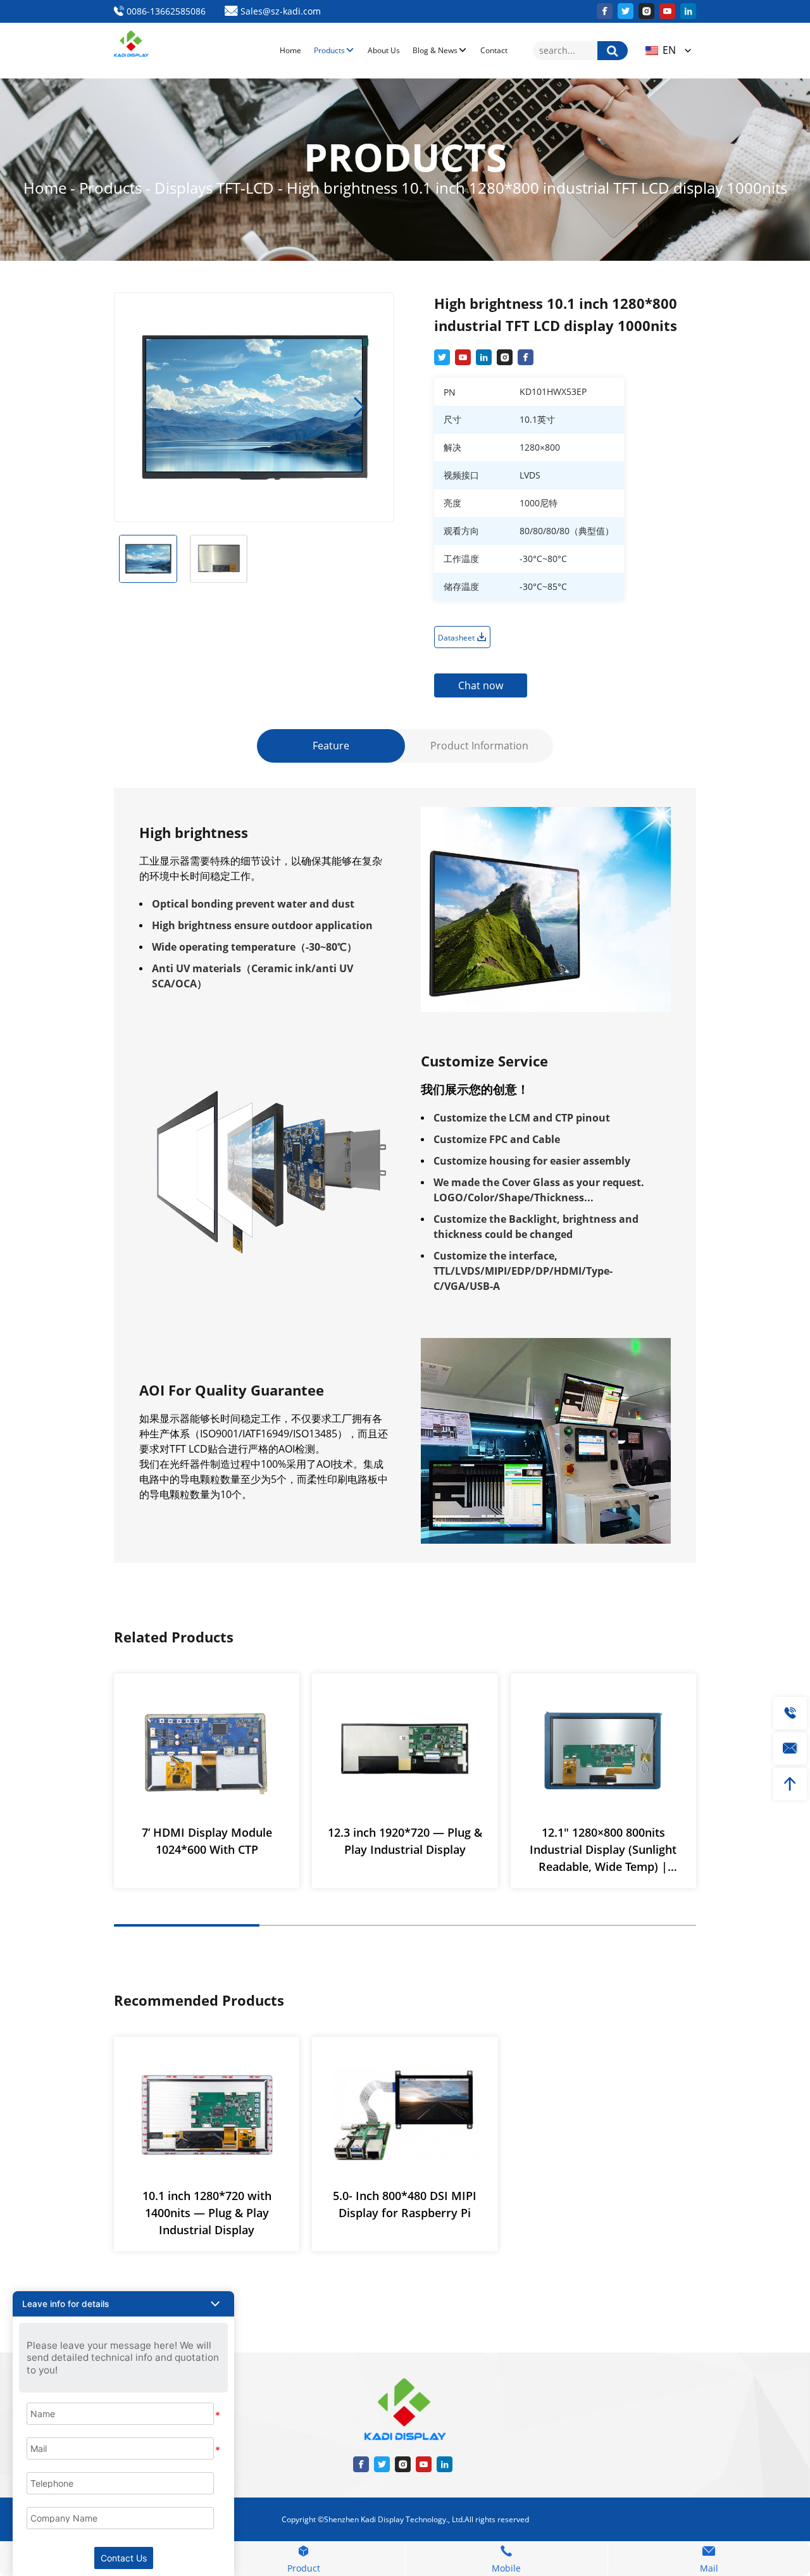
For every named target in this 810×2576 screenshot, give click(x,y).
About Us (384, 50)
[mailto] (790, 1748)
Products (329, 50)
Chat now (481, 685)
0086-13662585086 (165, 11)
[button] (359, 407)
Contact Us (124, 2558)
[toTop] (790, 1784)
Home (290, 50)
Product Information (479, 746)
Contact (494, 50)
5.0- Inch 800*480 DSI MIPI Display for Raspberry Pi (405, 2204)
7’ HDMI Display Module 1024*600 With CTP (207, 1841)
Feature (331, 746)
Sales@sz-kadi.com (279, 11)
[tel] (790, 1713)
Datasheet (457, 638)
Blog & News (435, 50)
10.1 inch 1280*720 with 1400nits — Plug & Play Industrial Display (207, 2213)
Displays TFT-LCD (216, 188)
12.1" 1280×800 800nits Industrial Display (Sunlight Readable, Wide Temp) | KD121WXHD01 (603, 1850)
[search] (613, 51)
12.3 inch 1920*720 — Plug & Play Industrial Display (405, 1841)
